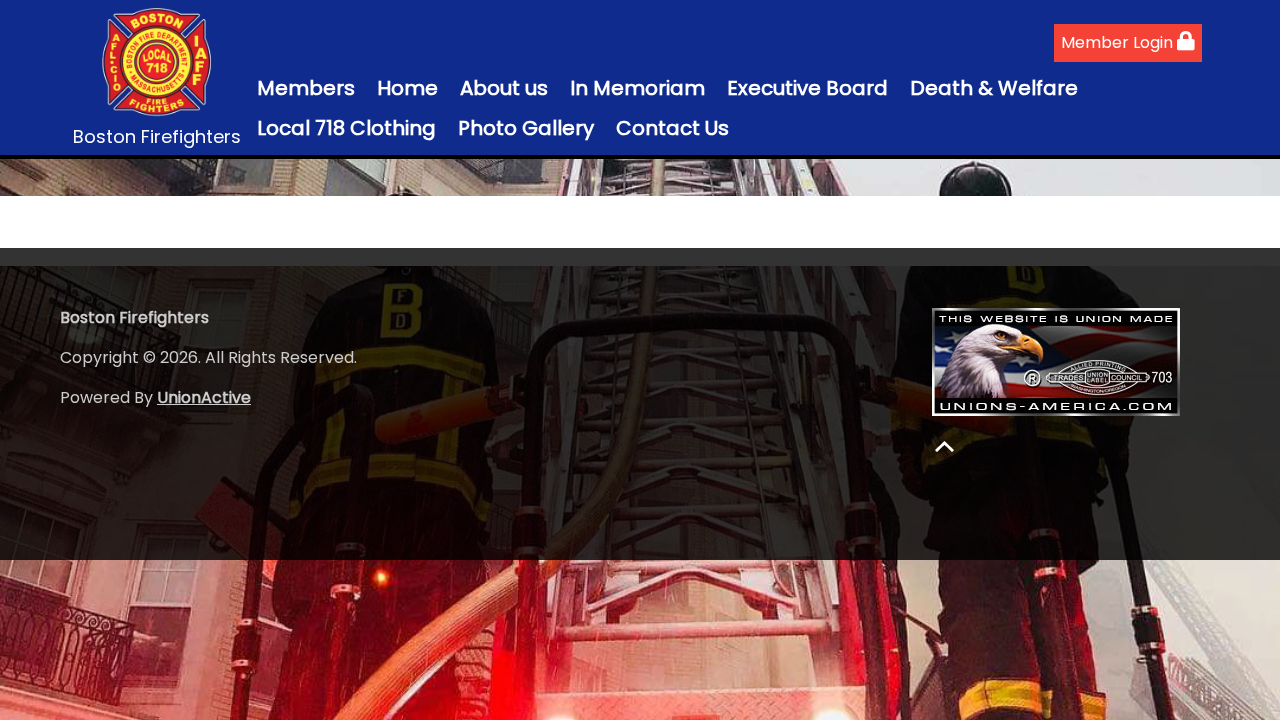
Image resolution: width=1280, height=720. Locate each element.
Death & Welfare (994, 88)
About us (504, 88)
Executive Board (807, 88)
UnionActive (204, 397)
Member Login (1119, 42)
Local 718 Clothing (346, 128)
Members (306, 88)
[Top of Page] (944, 446)
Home (407, 88)
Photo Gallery (526, 128)
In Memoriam (637, 88)
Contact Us (672, 128)
